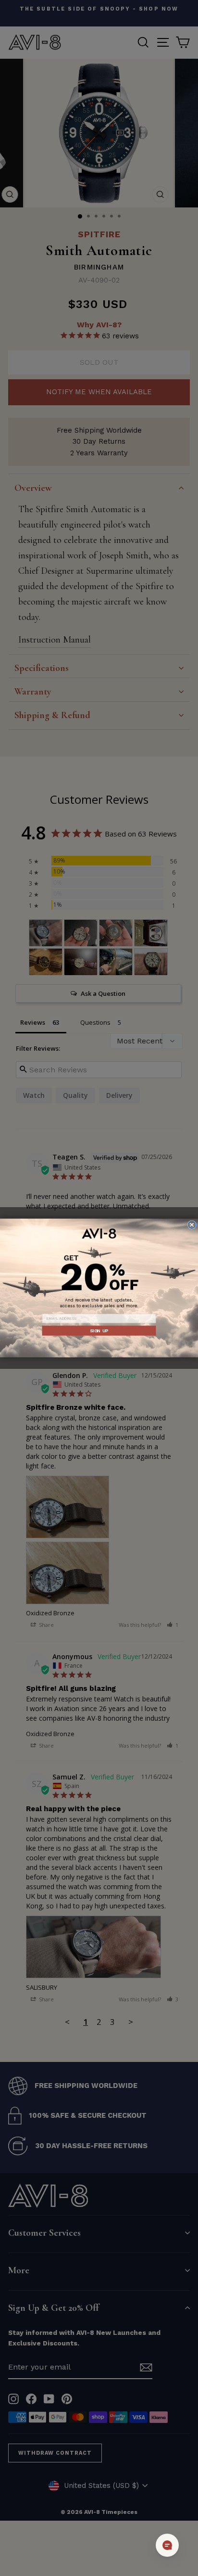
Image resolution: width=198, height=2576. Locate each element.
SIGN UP (99, 1331)
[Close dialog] (192, 1225)
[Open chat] (167, 2545)
